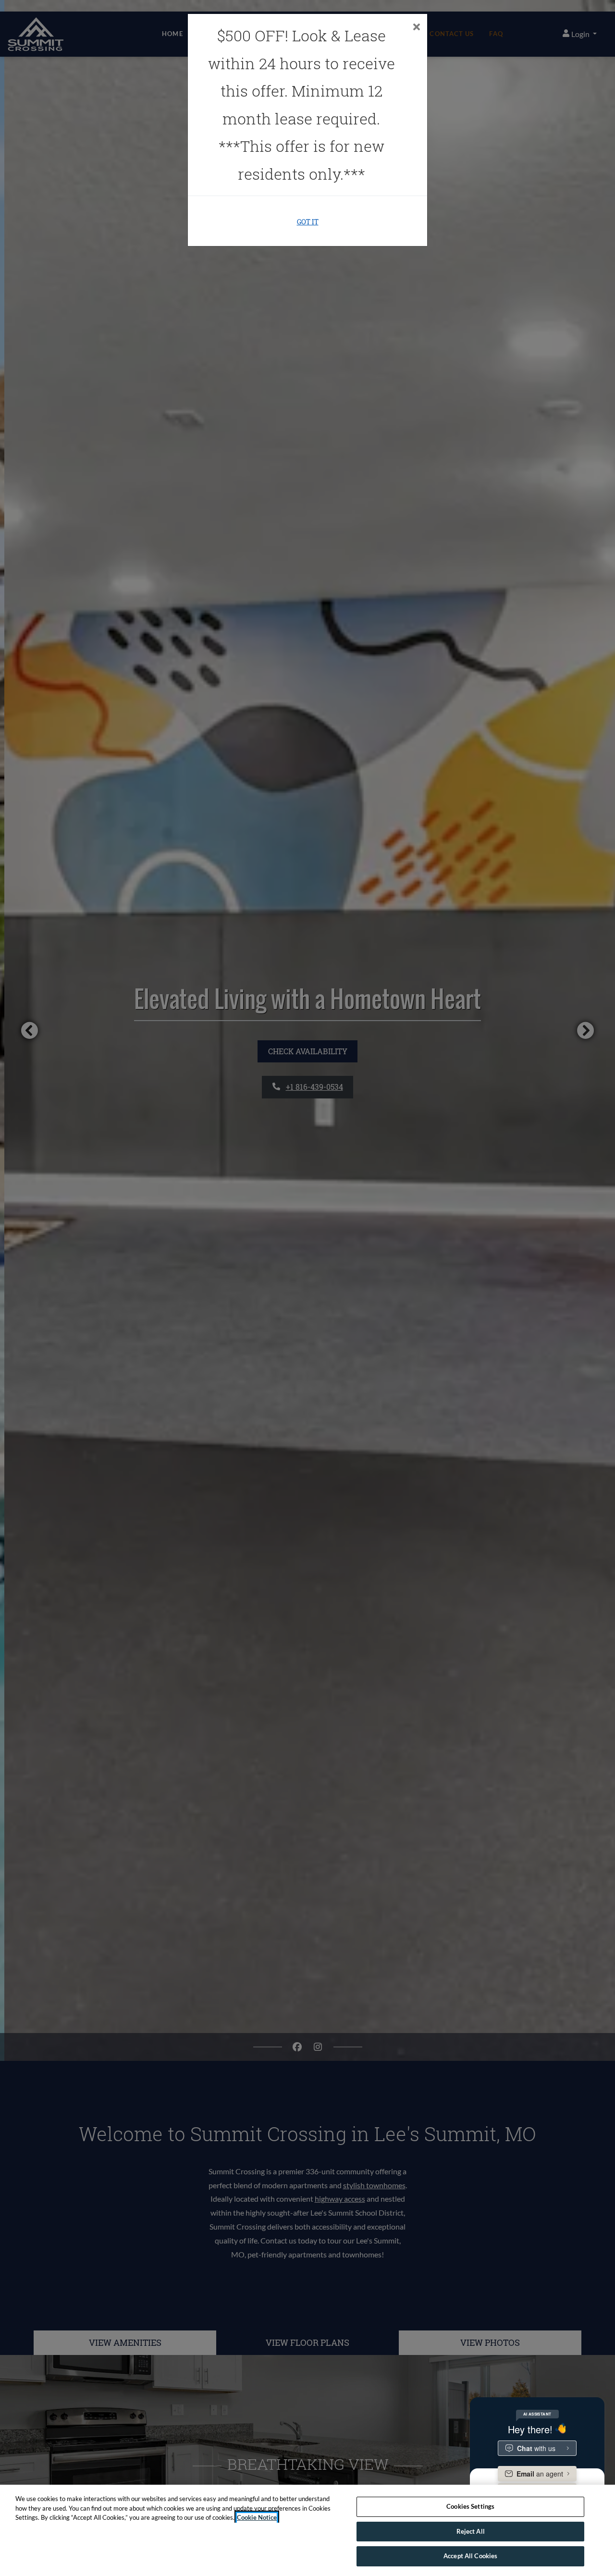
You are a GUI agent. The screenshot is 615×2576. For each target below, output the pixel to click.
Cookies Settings (470, 2506)
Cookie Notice (257, 2517)
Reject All (471, 2531)
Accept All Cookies (470, 2556)
